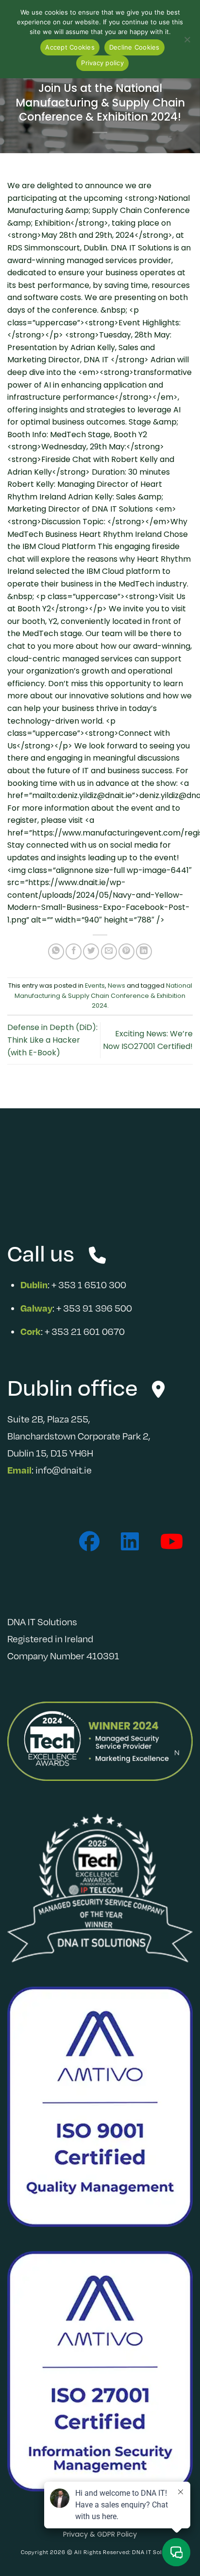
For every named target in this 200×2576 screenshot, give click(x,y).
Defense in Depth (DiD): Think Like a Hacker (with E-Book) (52, 1040)
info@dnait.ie (64, 1470)
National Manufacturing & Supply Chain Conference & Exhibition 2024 (103, 995)
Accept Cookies (70, 47)
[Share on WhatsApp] (56, 951)
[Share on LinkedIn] (144, 951)
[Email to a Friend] (109, 951)
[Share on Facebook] (74, 951)
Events (95, 986)
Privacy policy (102, 63)
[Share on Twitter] (91, 951)
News (117, 986)
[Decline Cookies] (187, 42)
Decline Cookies (134, 47)
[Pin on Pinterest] (126, 951)
